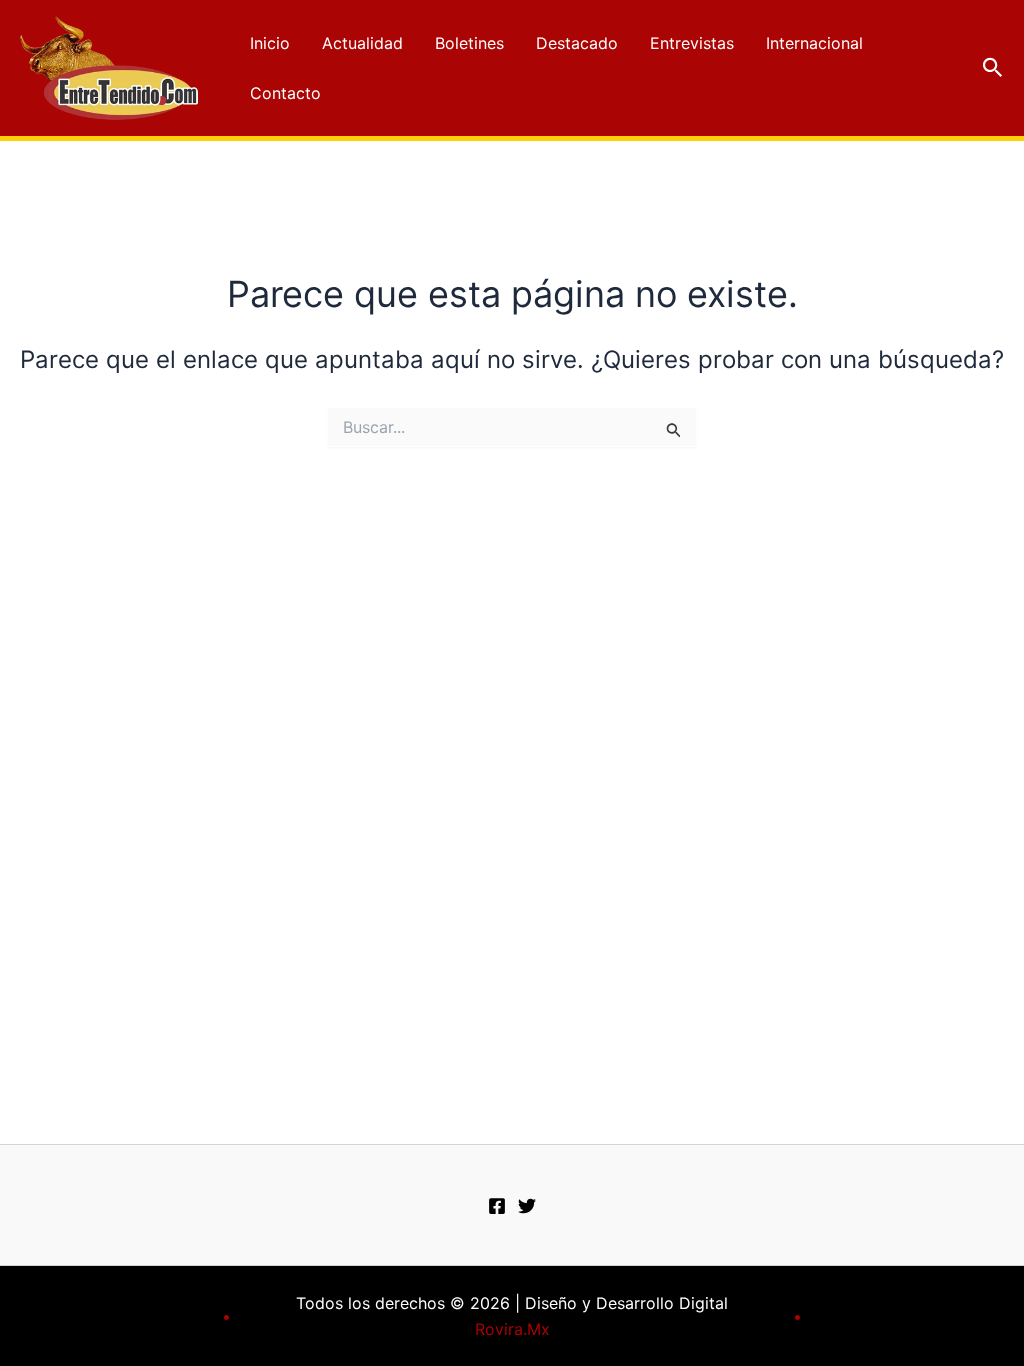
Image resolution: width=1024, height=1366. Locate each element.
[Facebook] (497, 1206)
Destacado (577, 43)
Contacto (285, 93)
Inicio (270, 43)
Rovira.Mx (512, 1329)
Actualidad (362, 43)
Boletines (469, 43)
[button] (993, 68)
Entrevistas (692, 43)
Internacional (814, 43)
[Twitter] (527, 1206)
